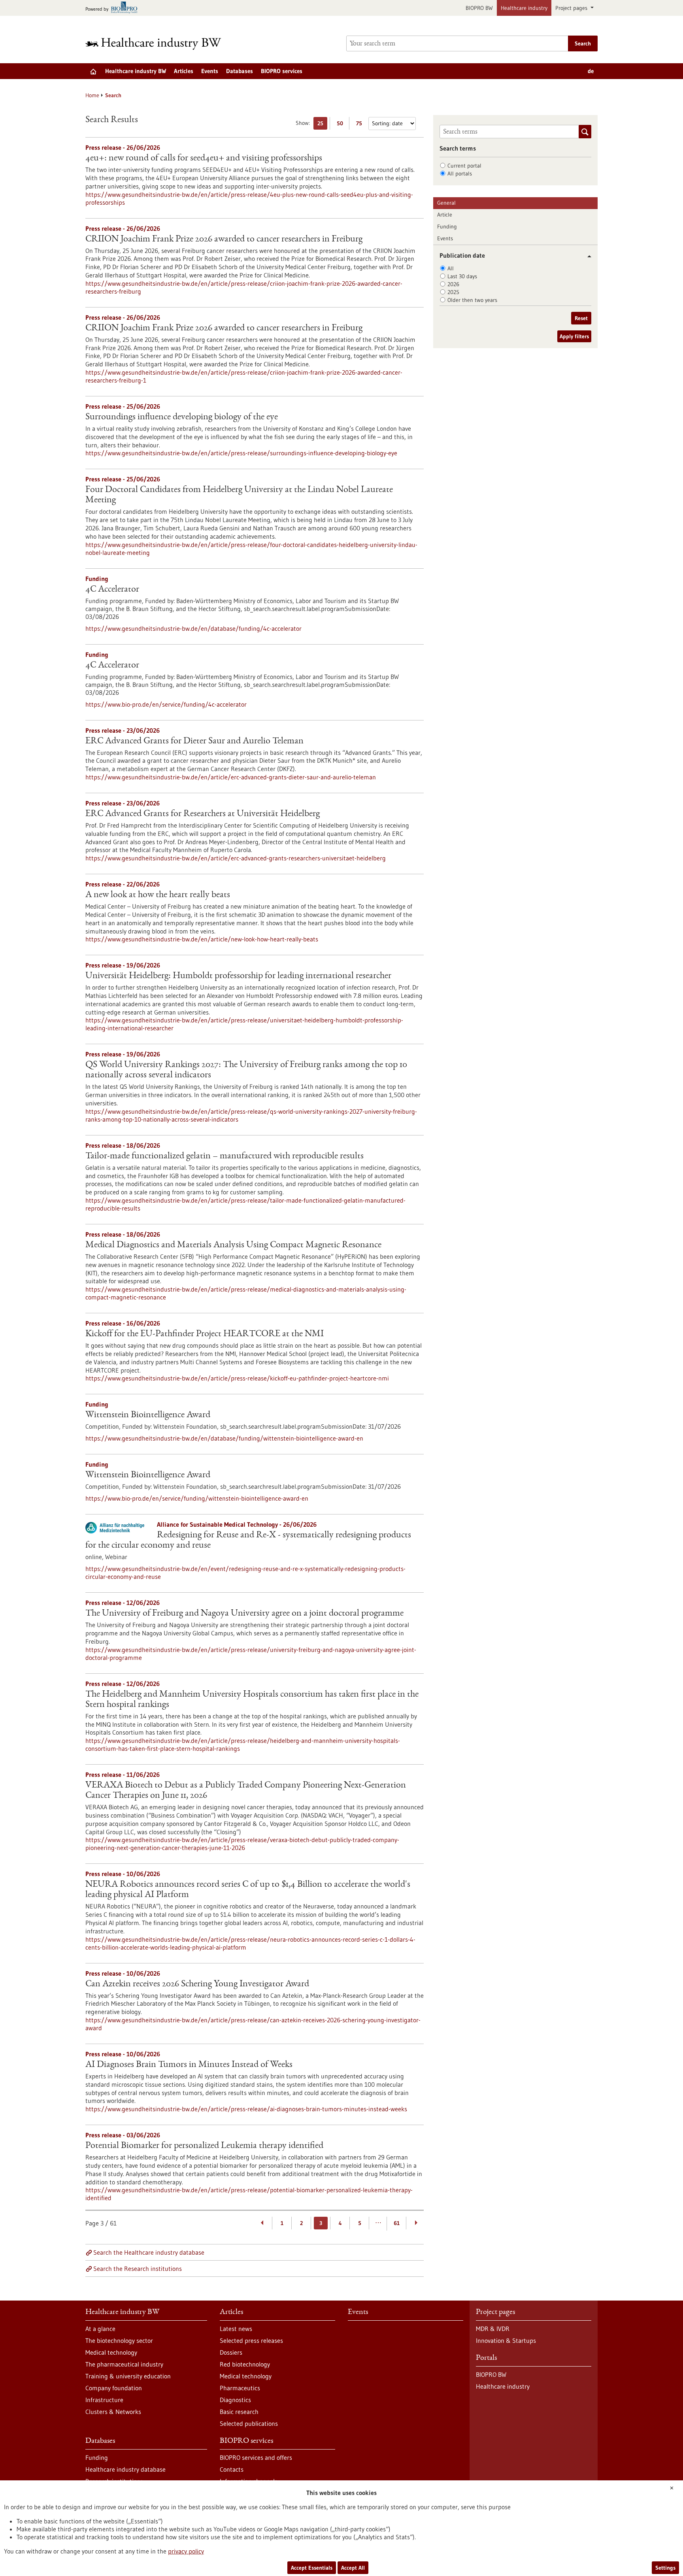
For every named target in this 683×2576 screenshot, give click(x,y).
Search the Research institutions (138, 2269)
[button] (586, 256)
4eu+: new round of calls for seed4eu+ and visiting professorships (204, 158)
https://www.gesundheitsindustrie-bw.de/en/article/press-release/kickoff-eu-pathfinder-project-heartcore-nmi (237, 1378)
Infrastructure (104, 2400)
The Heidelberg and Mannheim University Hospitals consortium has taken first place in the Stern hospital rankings (252, 1700)
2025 (453, 292)
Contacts (232, 2469)
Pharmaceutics (240, 2388)
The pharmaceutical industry (124, 2364)
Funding (447, 226)
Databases (240, 71)
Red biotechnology (245, 2364)
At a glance (100, 2329)
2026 (453, 284)
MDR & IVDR (493, 2329)
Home (92, 95)
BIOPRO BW (479, 8)
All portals (460, 173)
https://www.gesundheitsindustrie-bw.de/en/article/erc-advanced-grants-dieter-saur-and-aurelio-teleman (231, 777)
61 (397, 2223)
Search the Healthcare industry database (149, 2252)
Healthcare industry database (125, 2469)
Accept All (353, 2568)
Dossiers (231, 2352)
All (451, 268)
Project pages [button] (572, 8)
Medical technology (111, 2352)
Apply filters (574, 336)
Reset (581, 318)
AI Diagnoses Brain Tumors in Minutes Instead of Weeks (189, 2065)
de (591, 71)
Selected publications (249, 2423)
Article (445, 215)
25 (322, 125)
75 (361, 125)
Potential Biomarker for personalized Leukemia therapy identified (204, 2146)
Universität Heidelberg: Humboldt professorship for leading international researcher (238, 976)
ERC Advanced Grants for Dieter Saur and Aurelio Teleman (194, 741)
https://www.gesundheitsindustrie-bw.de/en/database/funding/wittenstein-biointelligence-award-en (224, 1438)
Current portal (464, 166)
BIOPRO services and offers (256, 2457)
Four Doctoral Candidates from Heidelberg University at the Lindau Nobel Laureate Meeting (239, 495)
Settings (665, 2568)
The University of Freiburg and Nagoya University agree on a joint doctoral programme (244, 1614)
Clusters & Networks (113, 2412)
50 (342, 125)
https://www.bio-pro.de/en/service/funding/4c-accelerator (166, 704)
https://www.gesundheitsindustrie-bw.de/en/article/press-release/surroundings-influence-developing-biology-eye (241, 453)
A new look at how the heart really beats (158, 895)
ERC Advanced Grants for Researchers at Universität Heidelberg (203, 814)
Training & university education (128, 2376)
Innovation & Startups (506, 2340)
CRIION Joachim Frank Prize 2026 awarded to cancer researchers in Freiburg (224, 239)
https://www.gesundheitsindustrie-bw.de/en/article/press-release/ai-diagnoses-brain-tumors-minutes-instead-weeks (246, 2109)
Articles (184, 71)
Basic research (239, 2412)
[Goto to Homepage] (158, 44)
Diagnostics (235, 2400)
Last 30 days (462, 276)
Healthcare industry (524, 8)
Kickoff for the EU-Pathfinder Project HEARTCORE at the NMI (205, 1334)
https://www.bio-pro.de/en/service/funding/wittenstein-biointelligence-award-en (197, 1498)
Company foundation (114, 2388)
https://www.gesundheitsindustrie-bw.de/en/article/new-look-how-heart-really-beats (202, 939)
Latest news (236, 2329)
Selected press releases (251, 2340)
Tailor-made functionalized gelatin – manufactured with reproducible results (225, 1156)
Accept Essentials (312, 2568)
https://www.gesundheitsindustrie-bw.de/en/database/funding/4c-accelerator (193, 628)
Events (210, 71)
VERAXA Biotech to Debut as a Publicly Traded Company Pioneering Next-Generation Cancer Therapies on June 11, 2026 (246, 1791)
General (446, 203)
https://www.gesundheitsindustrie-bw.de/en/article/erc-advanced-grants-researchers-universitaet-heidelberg (236, 858)
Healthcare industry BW (136, 71)
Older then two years (472, 300)
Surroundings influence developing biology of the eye (182, 417)
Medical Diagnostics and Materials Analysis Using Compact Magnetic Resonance (233, 1245)
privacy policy (186, 2551)
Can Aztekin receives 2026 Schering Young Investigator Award (197, 1984)
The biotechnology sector (119, 2340)
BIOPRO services (282, 71)
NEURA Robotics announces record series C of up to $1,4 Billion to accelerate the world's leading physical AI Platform (248, 1890)
